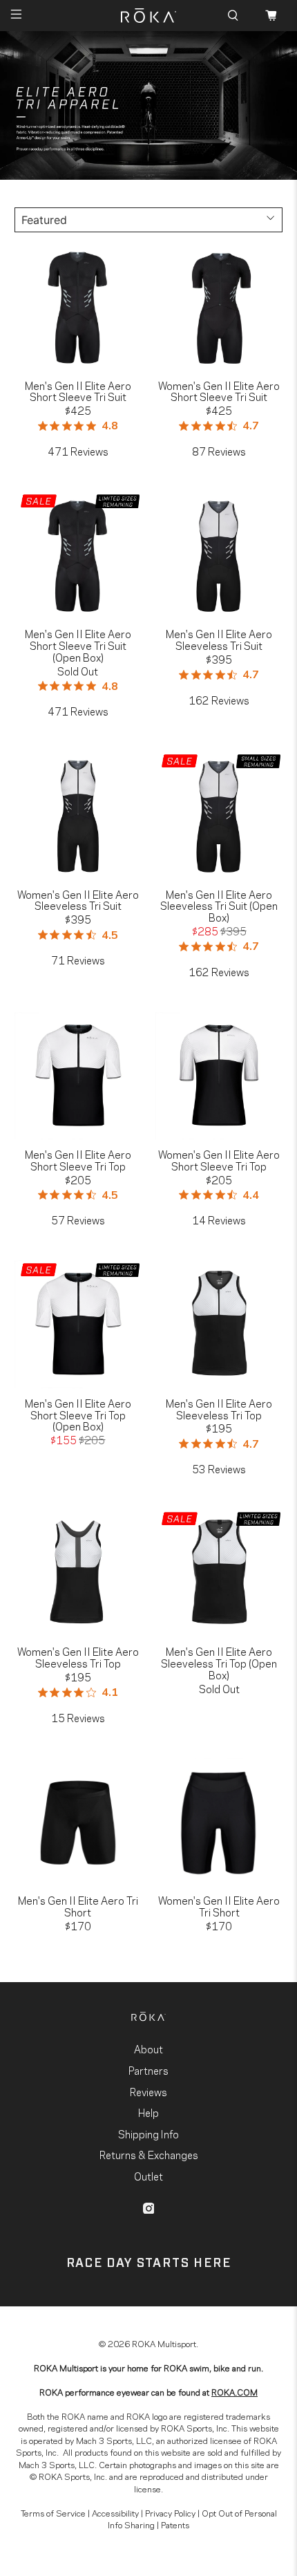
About (148, 2048)
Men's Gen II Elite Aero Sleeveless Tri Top (219, 1408)
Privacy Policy (170, 2512)
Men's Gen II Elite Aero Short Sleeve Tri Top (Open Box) (78, 1413)
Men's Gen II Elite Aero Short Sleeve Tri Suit (78, 390)
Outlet (148, 2176)
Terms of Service (53, 2512)
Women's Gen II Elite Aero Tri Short (219, 1905)
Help (148, 2112)
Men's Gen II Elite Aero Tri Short (78, 1905)
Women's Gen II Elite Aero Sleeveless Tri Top (78, 1656)
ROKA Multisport (164, 2343)
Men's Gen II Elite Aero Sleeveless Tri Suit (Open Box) (219, 905)
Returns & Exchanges (149, 2154)
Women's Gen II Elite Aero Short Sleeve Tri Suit (219, 390)
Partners (148, 2070)
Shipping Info (148, 2134)
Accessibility (115, 2512)
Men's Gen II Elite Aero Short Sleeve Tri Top (78, 1159)
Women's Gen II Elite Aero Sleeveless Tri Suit (78, 899)
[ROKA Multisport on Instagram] (149, 2208)
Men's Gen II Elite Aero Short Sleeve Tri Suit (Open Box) (78, 644)
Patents (175, 2524)
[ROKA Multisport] (149, 16)
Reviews (148, 2091)
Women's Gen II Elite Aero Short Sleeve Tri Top (219, 1159)
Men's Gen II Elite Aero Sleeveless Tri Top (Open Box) (219, 1662)
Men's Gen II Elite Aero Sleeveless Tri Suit (219, 638)
